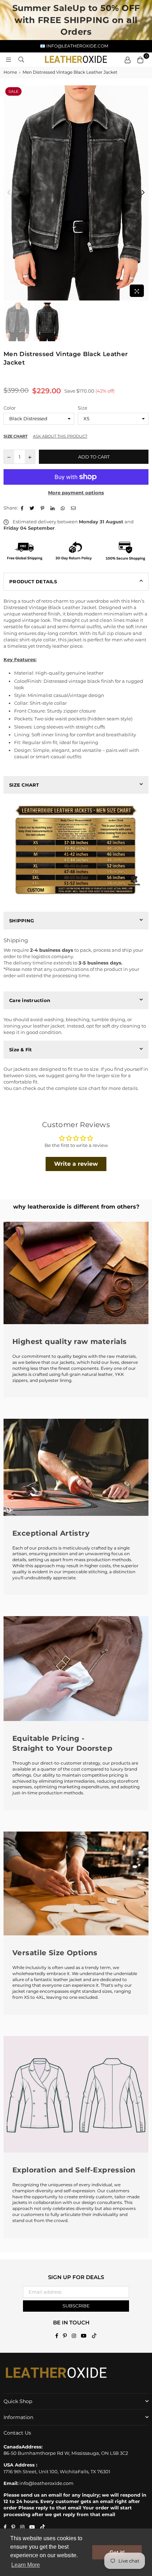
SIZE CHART (24, 785)
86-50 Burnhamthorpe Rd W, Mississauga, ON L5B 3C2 (66, 2453)
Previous (9, 193)
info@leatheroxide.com (46, 2483)
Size (83, 408)
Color (10, 408)
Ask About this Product (60, 436)
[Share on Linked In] (53, 508)
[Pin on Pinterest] (43, 508)
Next (143, 193)
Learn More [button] (26, 2565)
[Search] (21, 60)
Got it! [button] (117, 2552)
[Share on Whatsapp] (64, 508)
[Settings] (128, 60)
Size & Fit (21, 1050)
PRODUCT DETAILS (33, 581)
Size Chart (16, 436)
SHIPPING (22, 921)
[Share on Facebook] (23, 508)
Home (10, 72)
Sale (13, 91)
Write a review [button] (76, 1164)
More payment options (76, 493)
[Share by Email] (74, 508)
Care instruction (30, 1000)
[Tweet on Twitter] (33, 508)
